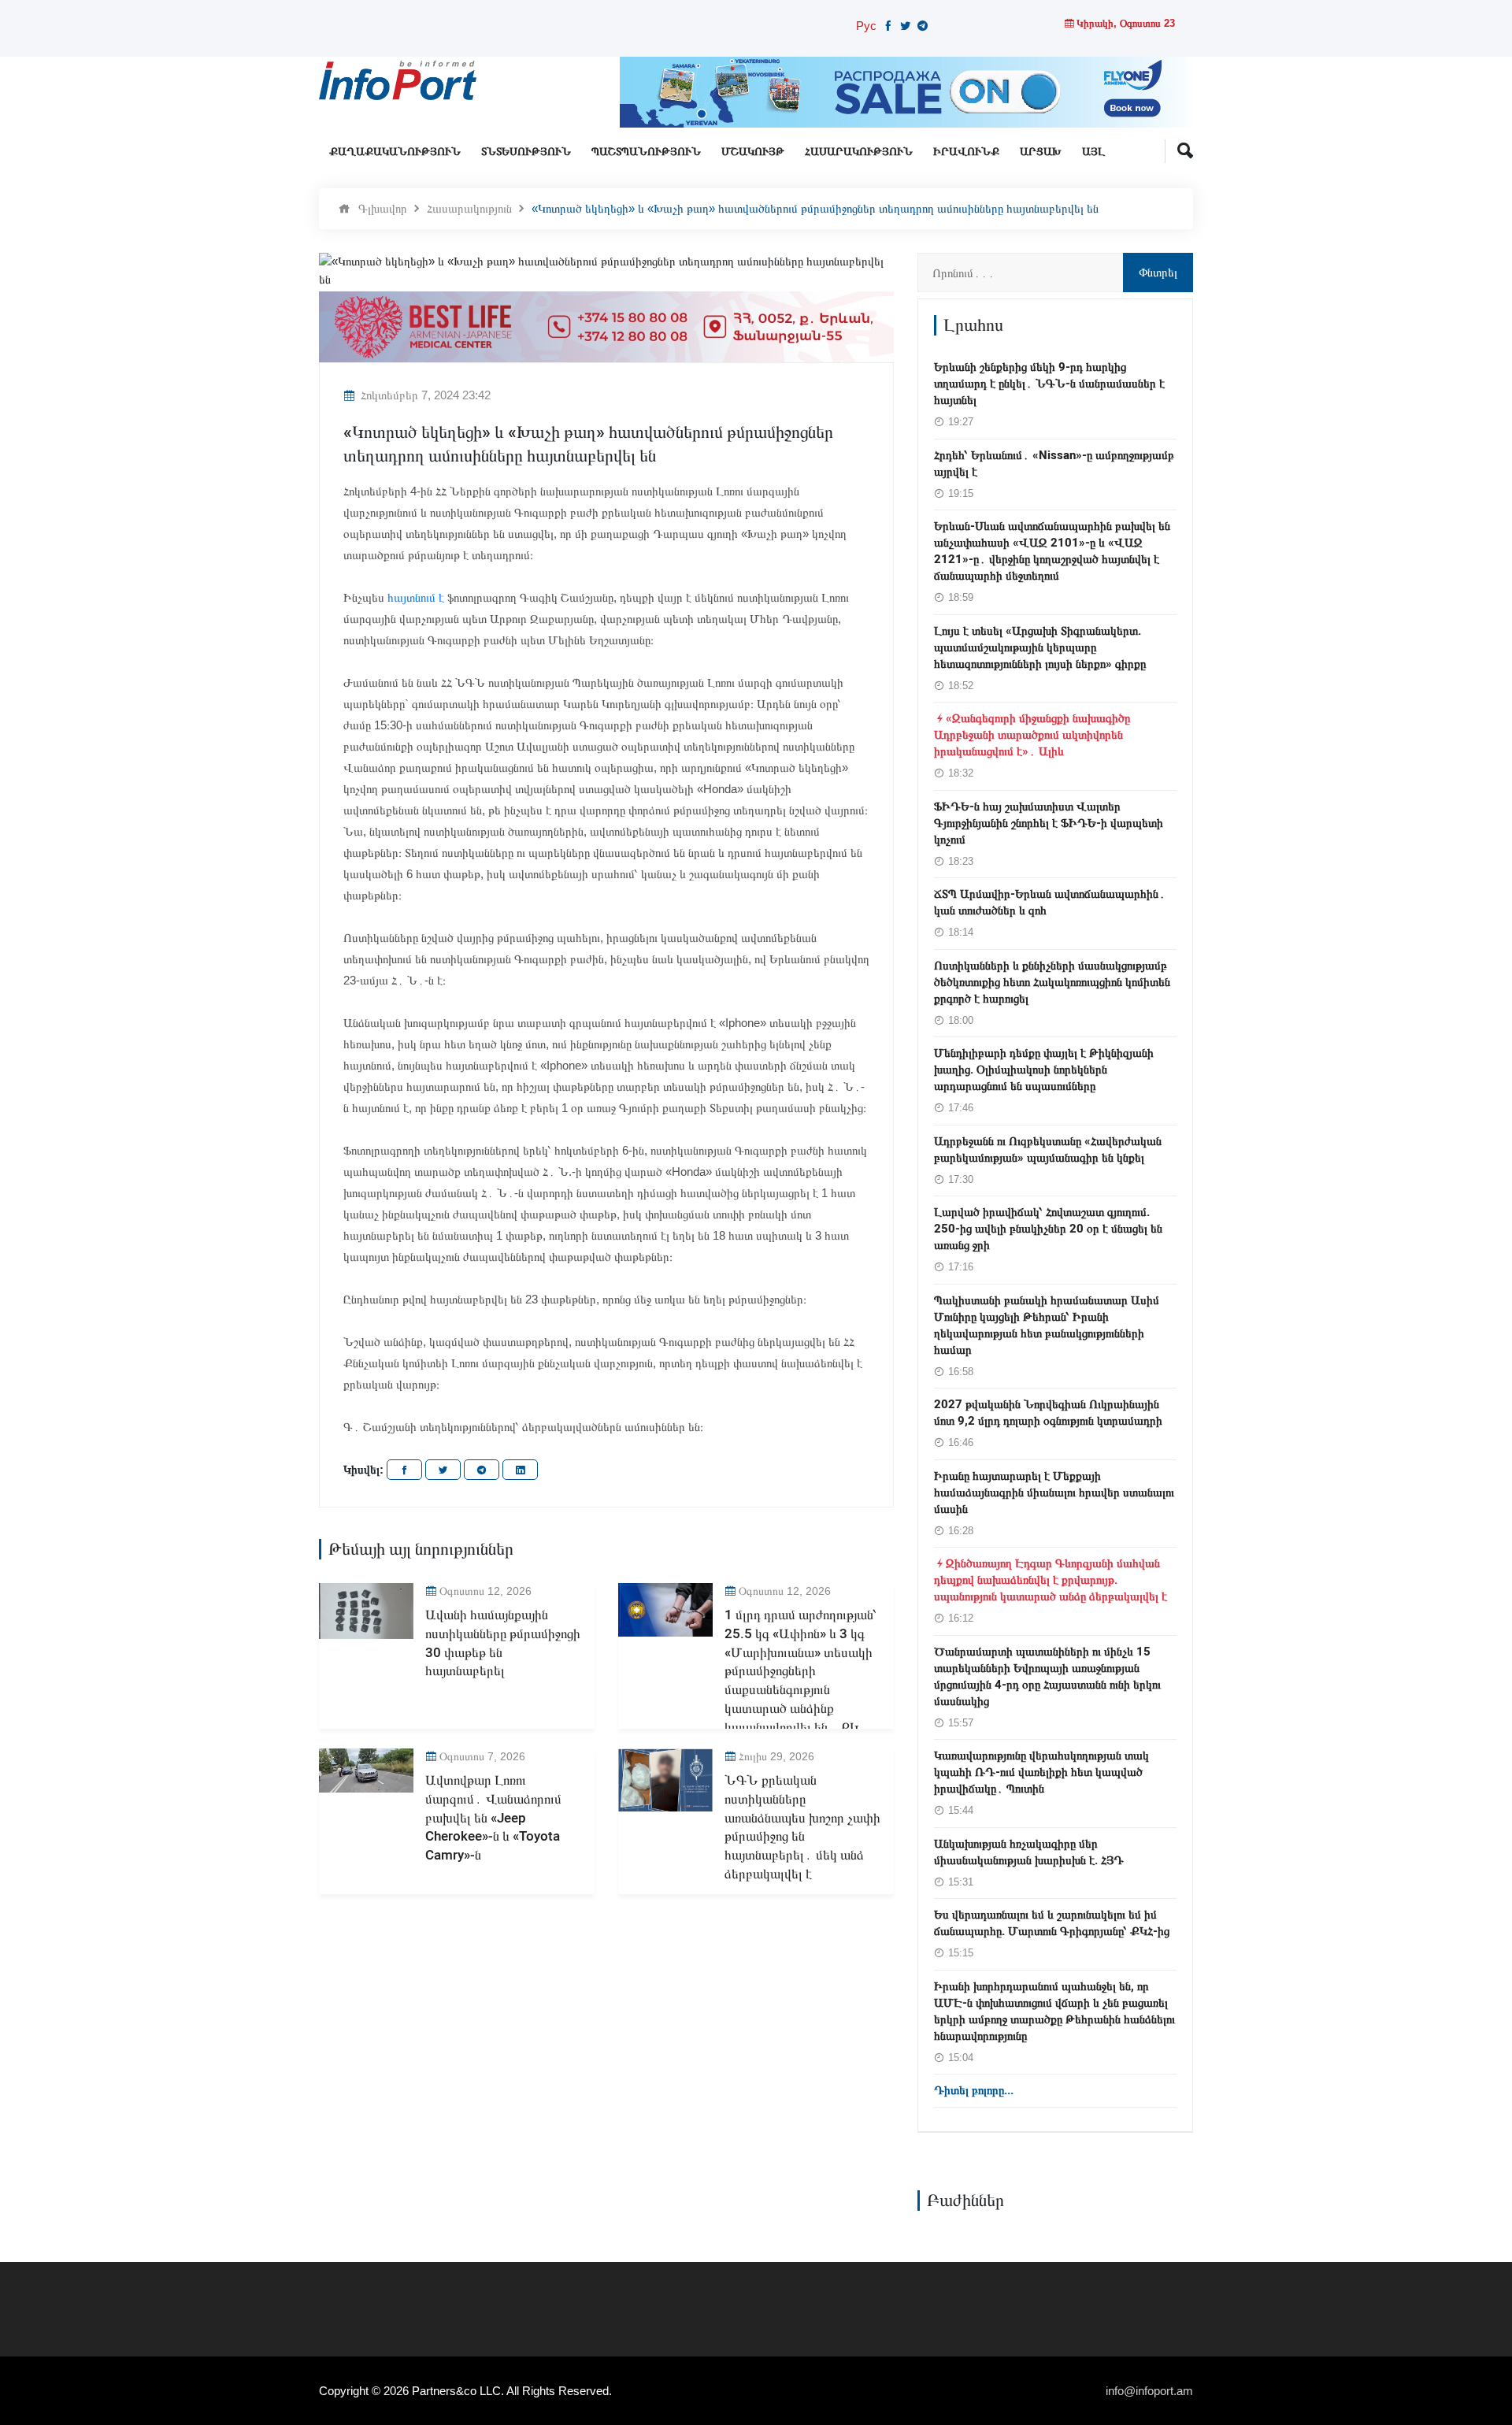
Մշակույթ (753, 152)
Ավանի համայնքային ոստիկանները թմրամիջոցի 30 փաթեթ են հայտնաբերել (503, 1643)
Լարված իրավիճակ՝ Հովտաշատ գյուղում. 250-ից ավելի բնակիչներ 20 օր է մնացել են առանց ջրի (1048, 1229)
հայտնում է (416, 597)
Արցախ (1041, 152)
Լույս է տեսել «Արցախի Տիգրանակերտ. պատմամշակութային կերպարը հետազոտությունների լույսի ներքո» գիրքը (1040, 647)
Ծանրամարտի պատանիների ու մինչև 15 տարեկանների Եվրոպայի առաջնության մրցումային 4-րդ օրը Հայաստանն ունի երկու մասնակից (1047, 1676)
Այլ (1093, 152)
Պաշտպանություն (646, 152)
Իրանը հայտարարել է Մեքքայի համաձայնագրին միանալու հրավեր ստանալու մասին (1054, 1492)
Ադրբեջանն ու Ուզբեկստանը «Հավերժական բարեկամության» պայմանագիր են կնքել (1048, 1149)
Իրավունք (966, 152)
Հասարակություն (859, 152)
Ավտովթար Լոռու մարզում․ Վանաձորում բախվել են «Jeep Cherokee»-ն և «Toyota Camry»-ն (493, 1818)
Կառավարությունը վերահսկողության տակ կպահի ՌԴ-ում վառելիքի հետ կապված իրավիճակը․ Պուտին (1041, 1772)
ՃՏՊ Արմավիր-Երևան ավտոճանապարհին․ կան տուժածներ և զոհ (1050, 902)
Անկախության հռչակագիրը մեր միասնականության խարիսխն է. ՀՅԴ (1029, 1852)
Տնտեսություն (526, 152)
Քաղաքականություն (395, 152)
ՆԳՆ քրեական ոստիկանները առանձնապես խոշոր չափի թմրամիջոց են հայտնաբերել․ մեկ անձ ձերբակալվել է (802, 1827)
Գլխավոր (383, 208)
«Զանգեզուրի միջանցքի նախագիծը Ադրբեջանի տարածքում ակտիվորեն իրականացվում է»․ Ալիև (1032, 735)
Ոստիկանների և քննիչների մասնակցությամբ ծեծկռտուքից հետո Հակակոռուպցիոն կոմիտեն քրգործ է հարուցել (1052, 982)
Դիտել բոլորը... (974, 2090)
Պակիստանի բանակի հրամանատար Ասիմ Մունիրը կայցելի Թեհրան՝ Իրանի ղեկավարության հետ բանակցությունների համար (1047, 1325)
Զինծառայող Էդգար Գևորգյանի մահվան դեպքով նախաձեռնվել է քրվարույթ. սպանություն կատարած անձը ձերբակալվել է (1051, 1580)
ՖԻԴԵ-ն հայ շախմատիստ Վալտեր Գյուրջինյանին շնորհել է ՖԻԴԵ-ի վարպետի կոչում (1049, 823)
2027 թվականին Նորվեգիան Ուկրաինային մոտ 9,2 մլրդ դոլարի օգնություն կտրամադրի (1048, 1413)
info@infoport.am (1149, 2391)
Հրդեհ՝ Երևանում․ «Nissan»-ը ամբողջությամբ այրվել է (1054, 463)
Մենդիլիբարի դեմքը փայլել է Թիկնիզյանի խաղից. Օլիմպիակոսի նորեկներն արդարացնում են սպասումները (1044, 1070)
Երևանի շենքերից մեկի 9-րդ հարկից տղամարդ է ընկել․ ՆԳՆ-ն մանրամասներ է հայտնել (1049, 384)
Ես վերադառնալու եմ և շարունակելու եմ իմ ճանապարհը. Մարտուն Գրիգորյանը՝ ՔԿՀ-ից (1052, 1923)
